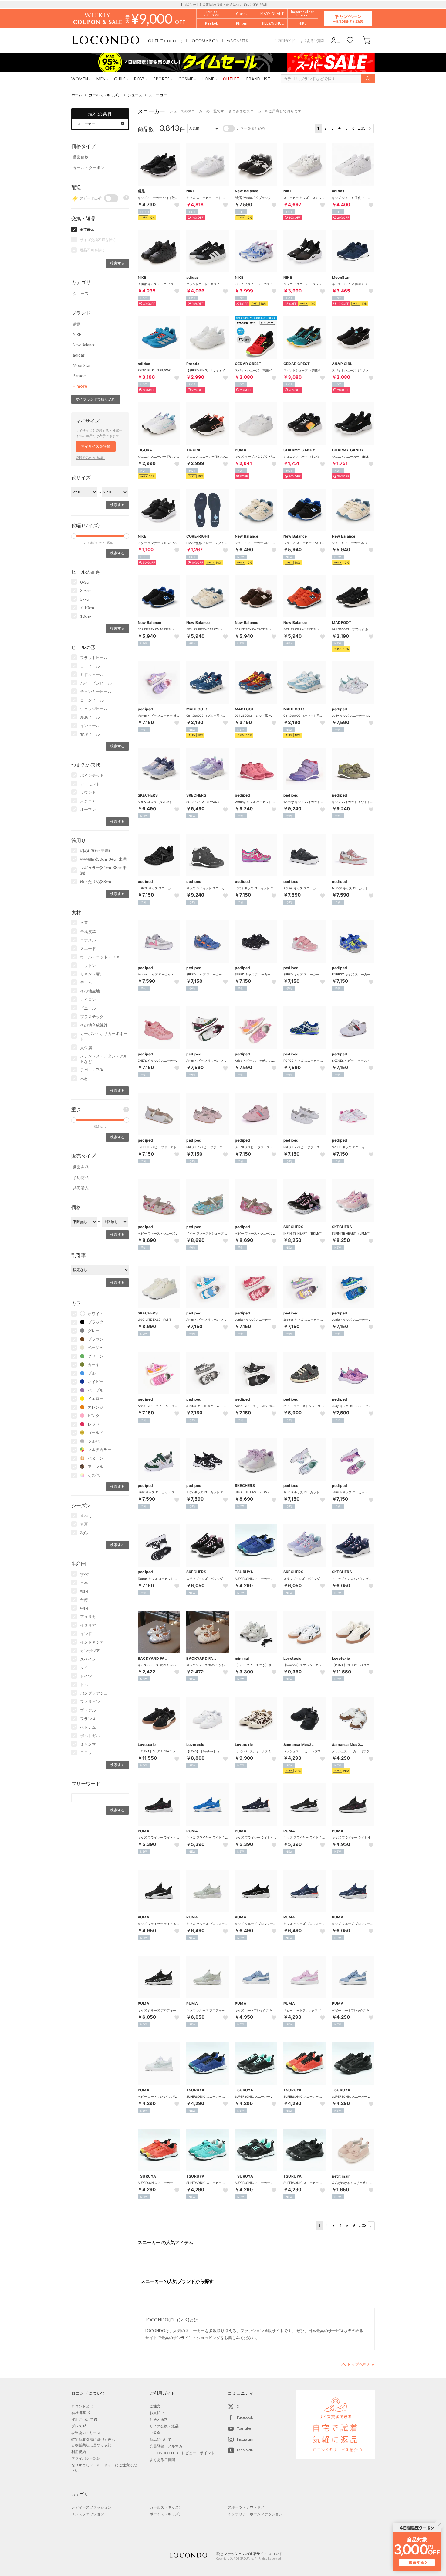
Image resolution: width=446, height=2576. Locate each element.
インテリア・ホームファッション (255, 2514)
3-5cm (86, 591)
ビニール (88, 1008)
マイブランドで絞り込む (96, 399)
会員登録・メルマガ (166, 2446)
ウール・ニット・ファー (102, 957)
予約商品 (81, 1177)
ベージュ (96, 1348)
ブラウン (96, 1339)
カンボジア (90, 1651)
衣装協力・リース (86, 2433)
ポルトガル (90, 1736)
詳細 (263, 4)
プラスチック (92, 1016)
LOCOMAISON (205, 41)
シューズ (135, 95)
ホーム (77, 95)
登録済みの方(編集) (90, 458)
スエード (88, 948)
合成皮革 (88, 931)
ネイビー (96, 1382)
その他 (94, 1475)
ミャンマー (90, 1744)
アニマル (96, 1467)
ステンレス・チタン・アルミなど (104, 1059)
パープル (96, 1390)
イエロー (96, 1399)
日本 (84, 1583)
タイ (84, 1668)
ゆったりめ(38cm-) (97, 882)
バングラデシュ (94, 1693)
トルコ (86, 1685)
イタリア (88, 1625)
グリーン (96, 1356)
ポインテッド (92, 775)
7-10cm (87, 608)
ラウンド (88, 792)
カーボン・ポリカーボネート (104, 1036)
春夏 (84, 1524)
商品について (160, 2439)
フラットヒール (94, 658)
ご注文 (155, 2406)
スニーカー (158, 95)
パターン (96, 1458)
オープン (88, 809)
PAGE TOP (358, 2364)
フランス (88, 1719)
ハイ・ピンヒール (96, 683)
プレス (77, 2426)
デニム (86, 982)
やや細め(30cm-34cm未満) (104, 859)
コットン (88, 965)
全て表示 (87, 229)
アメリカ (88, 1617)
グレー (94, 1331)
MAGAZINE (246, 2450)
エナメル (88, 940)
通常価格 (81, 157)
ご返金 (155, 2433)
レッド (94, 1424)
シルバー (96, 1441)
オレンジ (96, 1407)
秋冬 (84, 1533)
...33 (362, 128)
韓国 (84, 1591)
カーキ (94, 1365)
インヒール (90, 726)
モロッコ (88, 1753)
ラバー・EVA (92, 1070)
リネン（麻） (92, 974)
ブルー (94, 1373)
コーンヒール (92, 700)
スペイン (88, 1659)
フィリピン (90, 1702)
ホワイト (96, 1314)
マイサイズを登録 (96, 446)
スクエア (88, 801)
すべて (86, 1516)
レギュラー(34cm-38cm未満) (103, 870)
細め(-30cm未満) (95, 851)
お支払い (157, 2413)
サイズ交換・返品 (164, 2426)
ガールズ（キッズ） (105, 95)
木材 (84, 1078)
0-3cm (86, 582)
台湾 (84, 1600)
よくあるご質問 (312, 41)
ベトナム (88, 1727)
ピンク (94, 1416)
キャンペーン (348, 18)
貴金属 (86, 1047)
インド (86, 1634)
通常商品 (81, 1167)
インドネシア (92, 1642)
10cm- (86, 616)
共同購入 (81, 1188)
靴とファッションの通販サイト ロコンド (106, 40)
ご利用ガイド (285, 41)
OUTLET (165, 41)
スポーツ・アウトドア (246, 2507)
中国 (84, 1608)
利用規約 (79, 2452)
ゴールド (96, 1433)
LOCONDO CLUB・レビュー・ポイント (182, 2453)
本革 (84, 923)
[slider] (74, 536)
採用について (82, 2419)
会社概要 (79, 2413)
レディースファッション (91, 2507)
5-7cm (86, 599)
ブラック (96, 1322)
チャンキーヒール (96, 692)
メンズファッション (88, 2514)
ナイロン (88, 999)
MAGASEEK (237, 41)
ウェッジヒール (94, 709)
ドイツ (86, 1676)
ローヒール (90, 666)
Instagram (245, 2439)
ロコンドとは (82, 2406)
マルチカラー (100, 1450)
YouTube (244, 2428)
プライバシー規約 (86, 2458)
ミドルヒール (92, 675)
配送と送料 (159, 2419)
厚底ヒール (90, 717)
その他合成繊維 (94, 1025)
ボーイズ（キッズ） (166, 2514)
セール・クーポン (89, 168)
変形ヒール (90, 734)
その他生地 (90, 991)
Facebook (245, 2417)
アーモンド (90, 784)
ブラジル (88, 1710)
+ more (80, 386)
